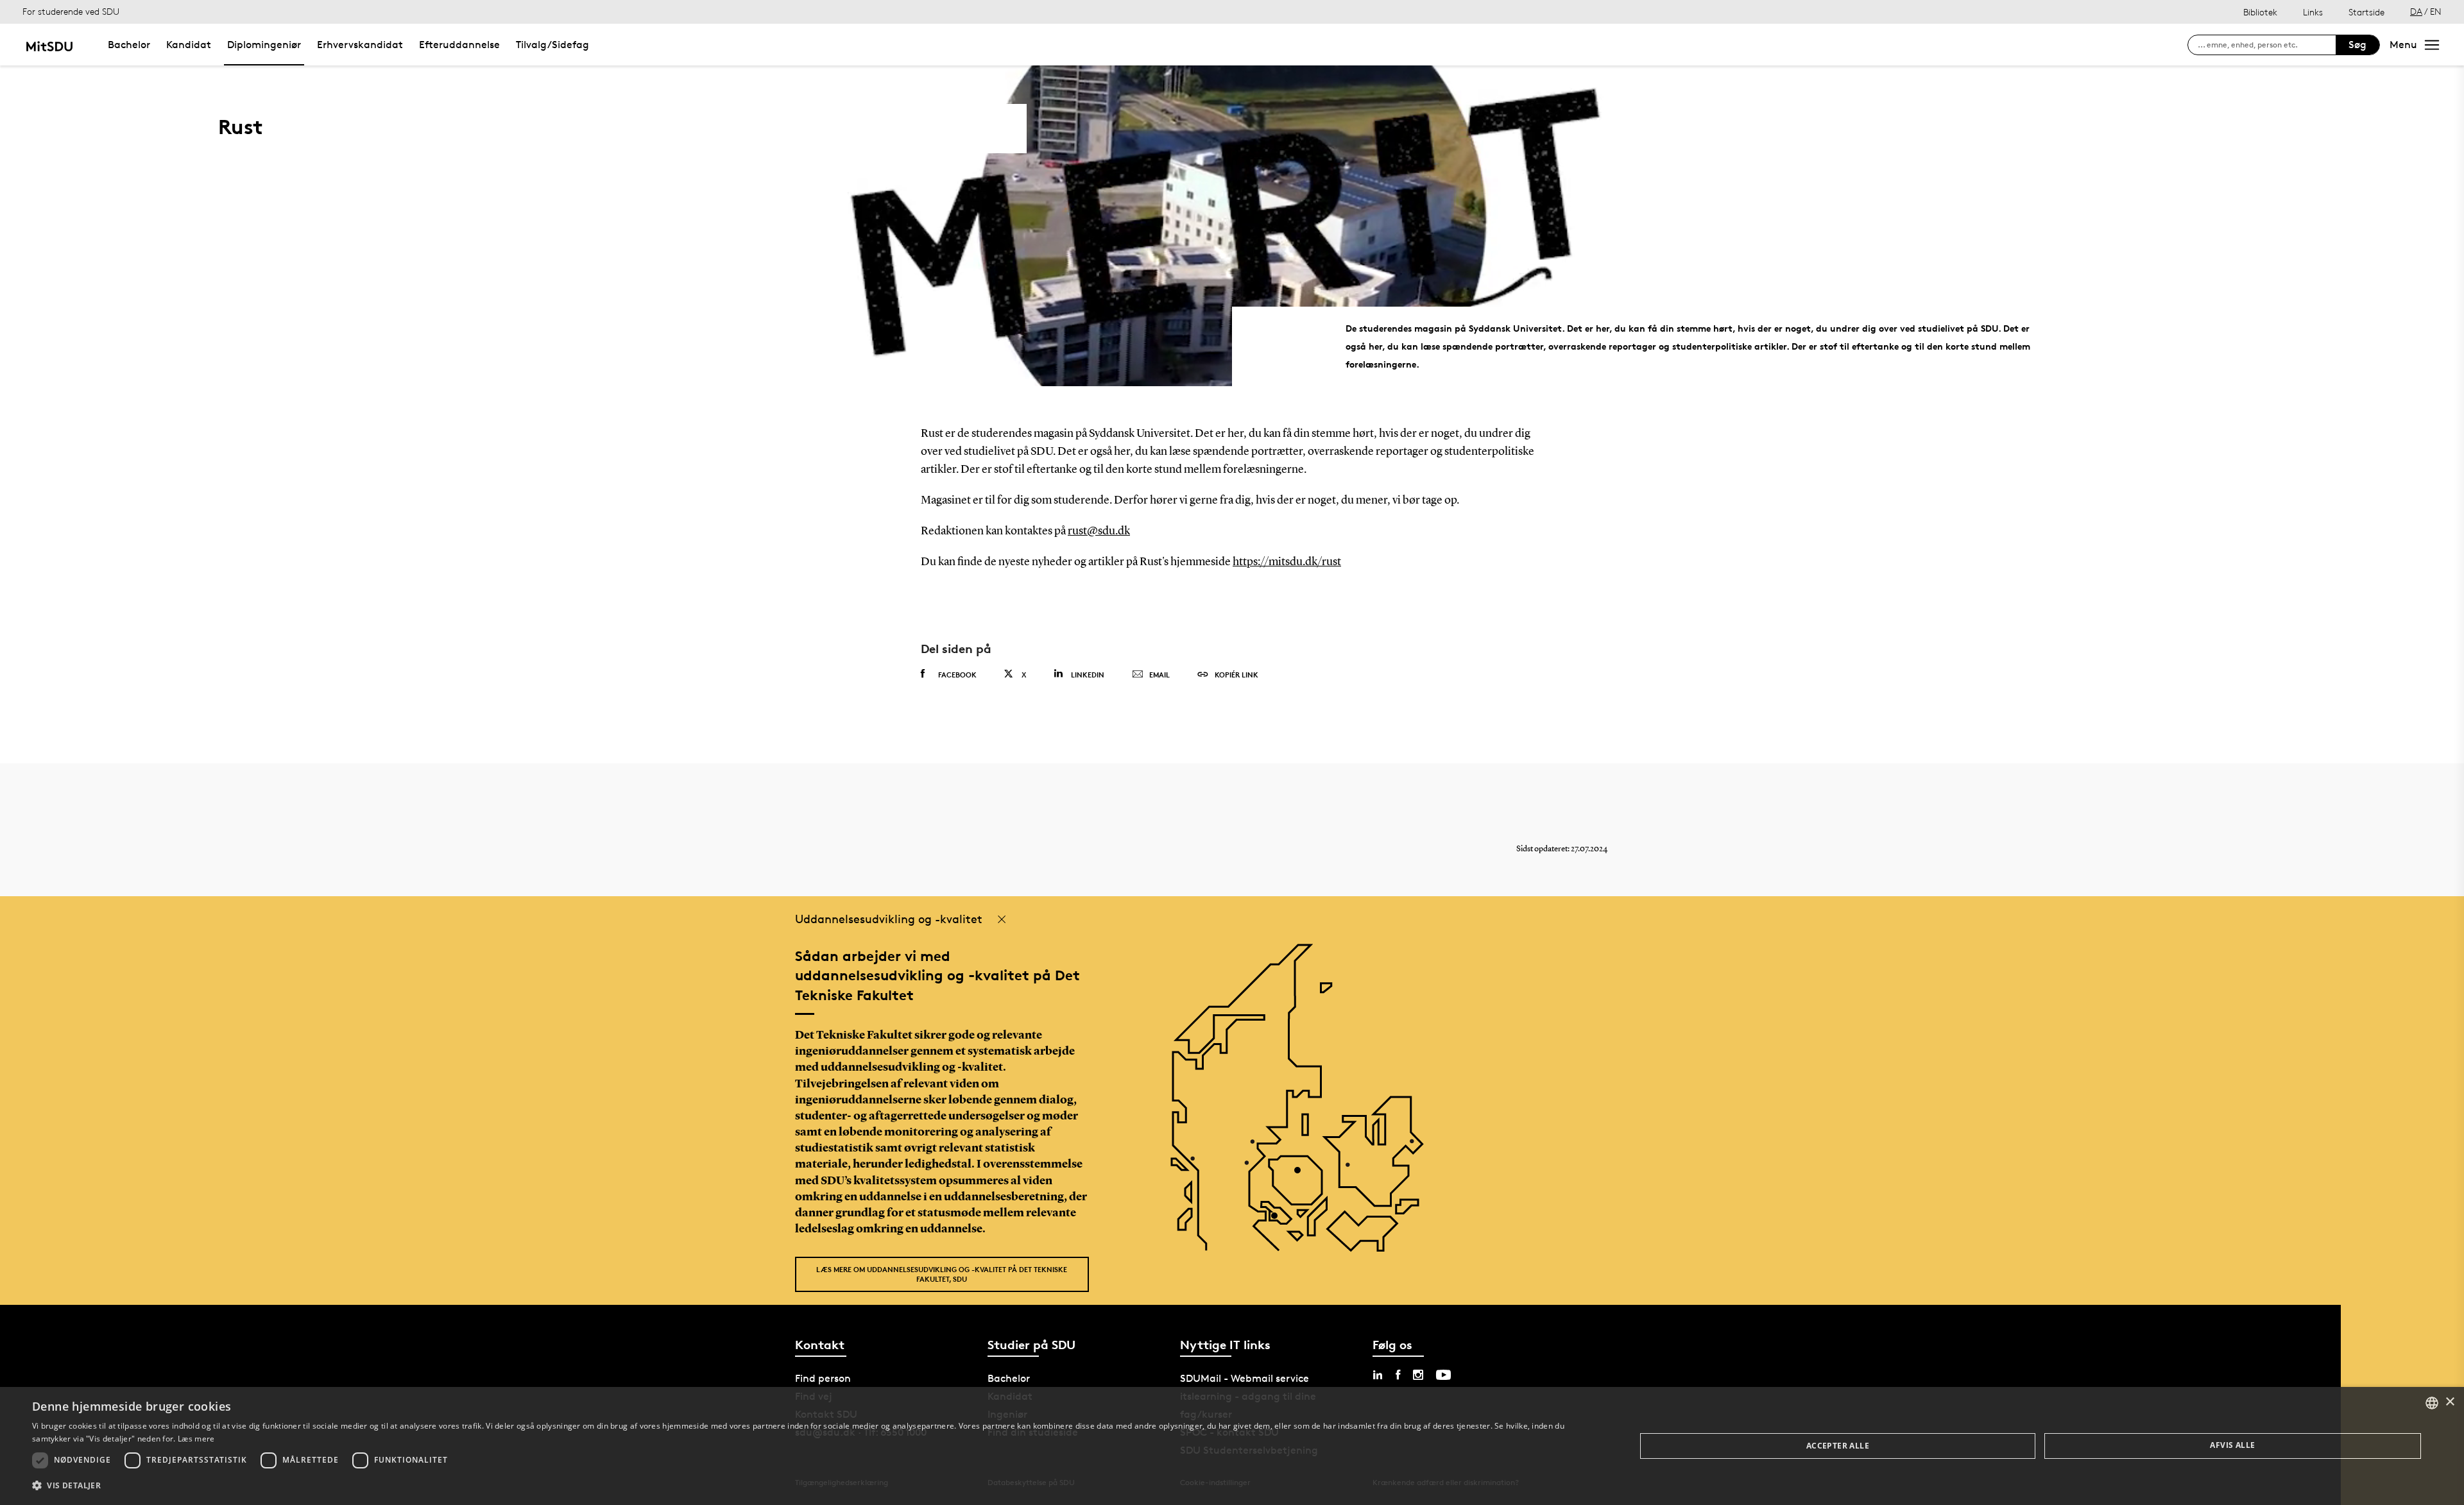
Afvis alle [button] (2232, 1445)
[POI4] (1302, 1175)
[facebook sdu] (1398, 1375)
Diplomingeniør (264, 45)
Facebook (957, 675)
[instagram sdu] (1418, 1375)
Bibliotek (2260, 12)
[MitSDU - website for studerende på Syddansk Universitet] (49, 45)
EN (2436, 11)
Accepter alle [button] (1838, 1446)
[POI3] (1279, 1220)
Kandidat (189, 45)
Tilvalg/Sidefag (552, 45)
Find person (823, 1378)
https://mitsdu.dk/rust (1287, 562)
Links (2313, 12)
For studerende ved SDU (71, 11)
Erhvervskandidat (360, 45)
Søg (2357, 45)
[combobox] (2432, 1403)
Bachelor (129, 45)
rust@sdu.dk (1099, 531)
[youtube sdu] (1443, 1375)
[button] (810, 1486)
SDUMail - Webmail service (1245, 1378)
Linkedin (1088, 675)
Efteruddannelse (459, 45)
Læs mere (196, 1439)
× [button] (2450, 1402)
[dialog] (1232, 1446)
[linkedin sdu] (1378, 1375)
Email (1159, 675)
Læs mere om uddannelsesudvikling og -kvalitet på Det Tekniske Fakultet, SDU (942, 1274)
